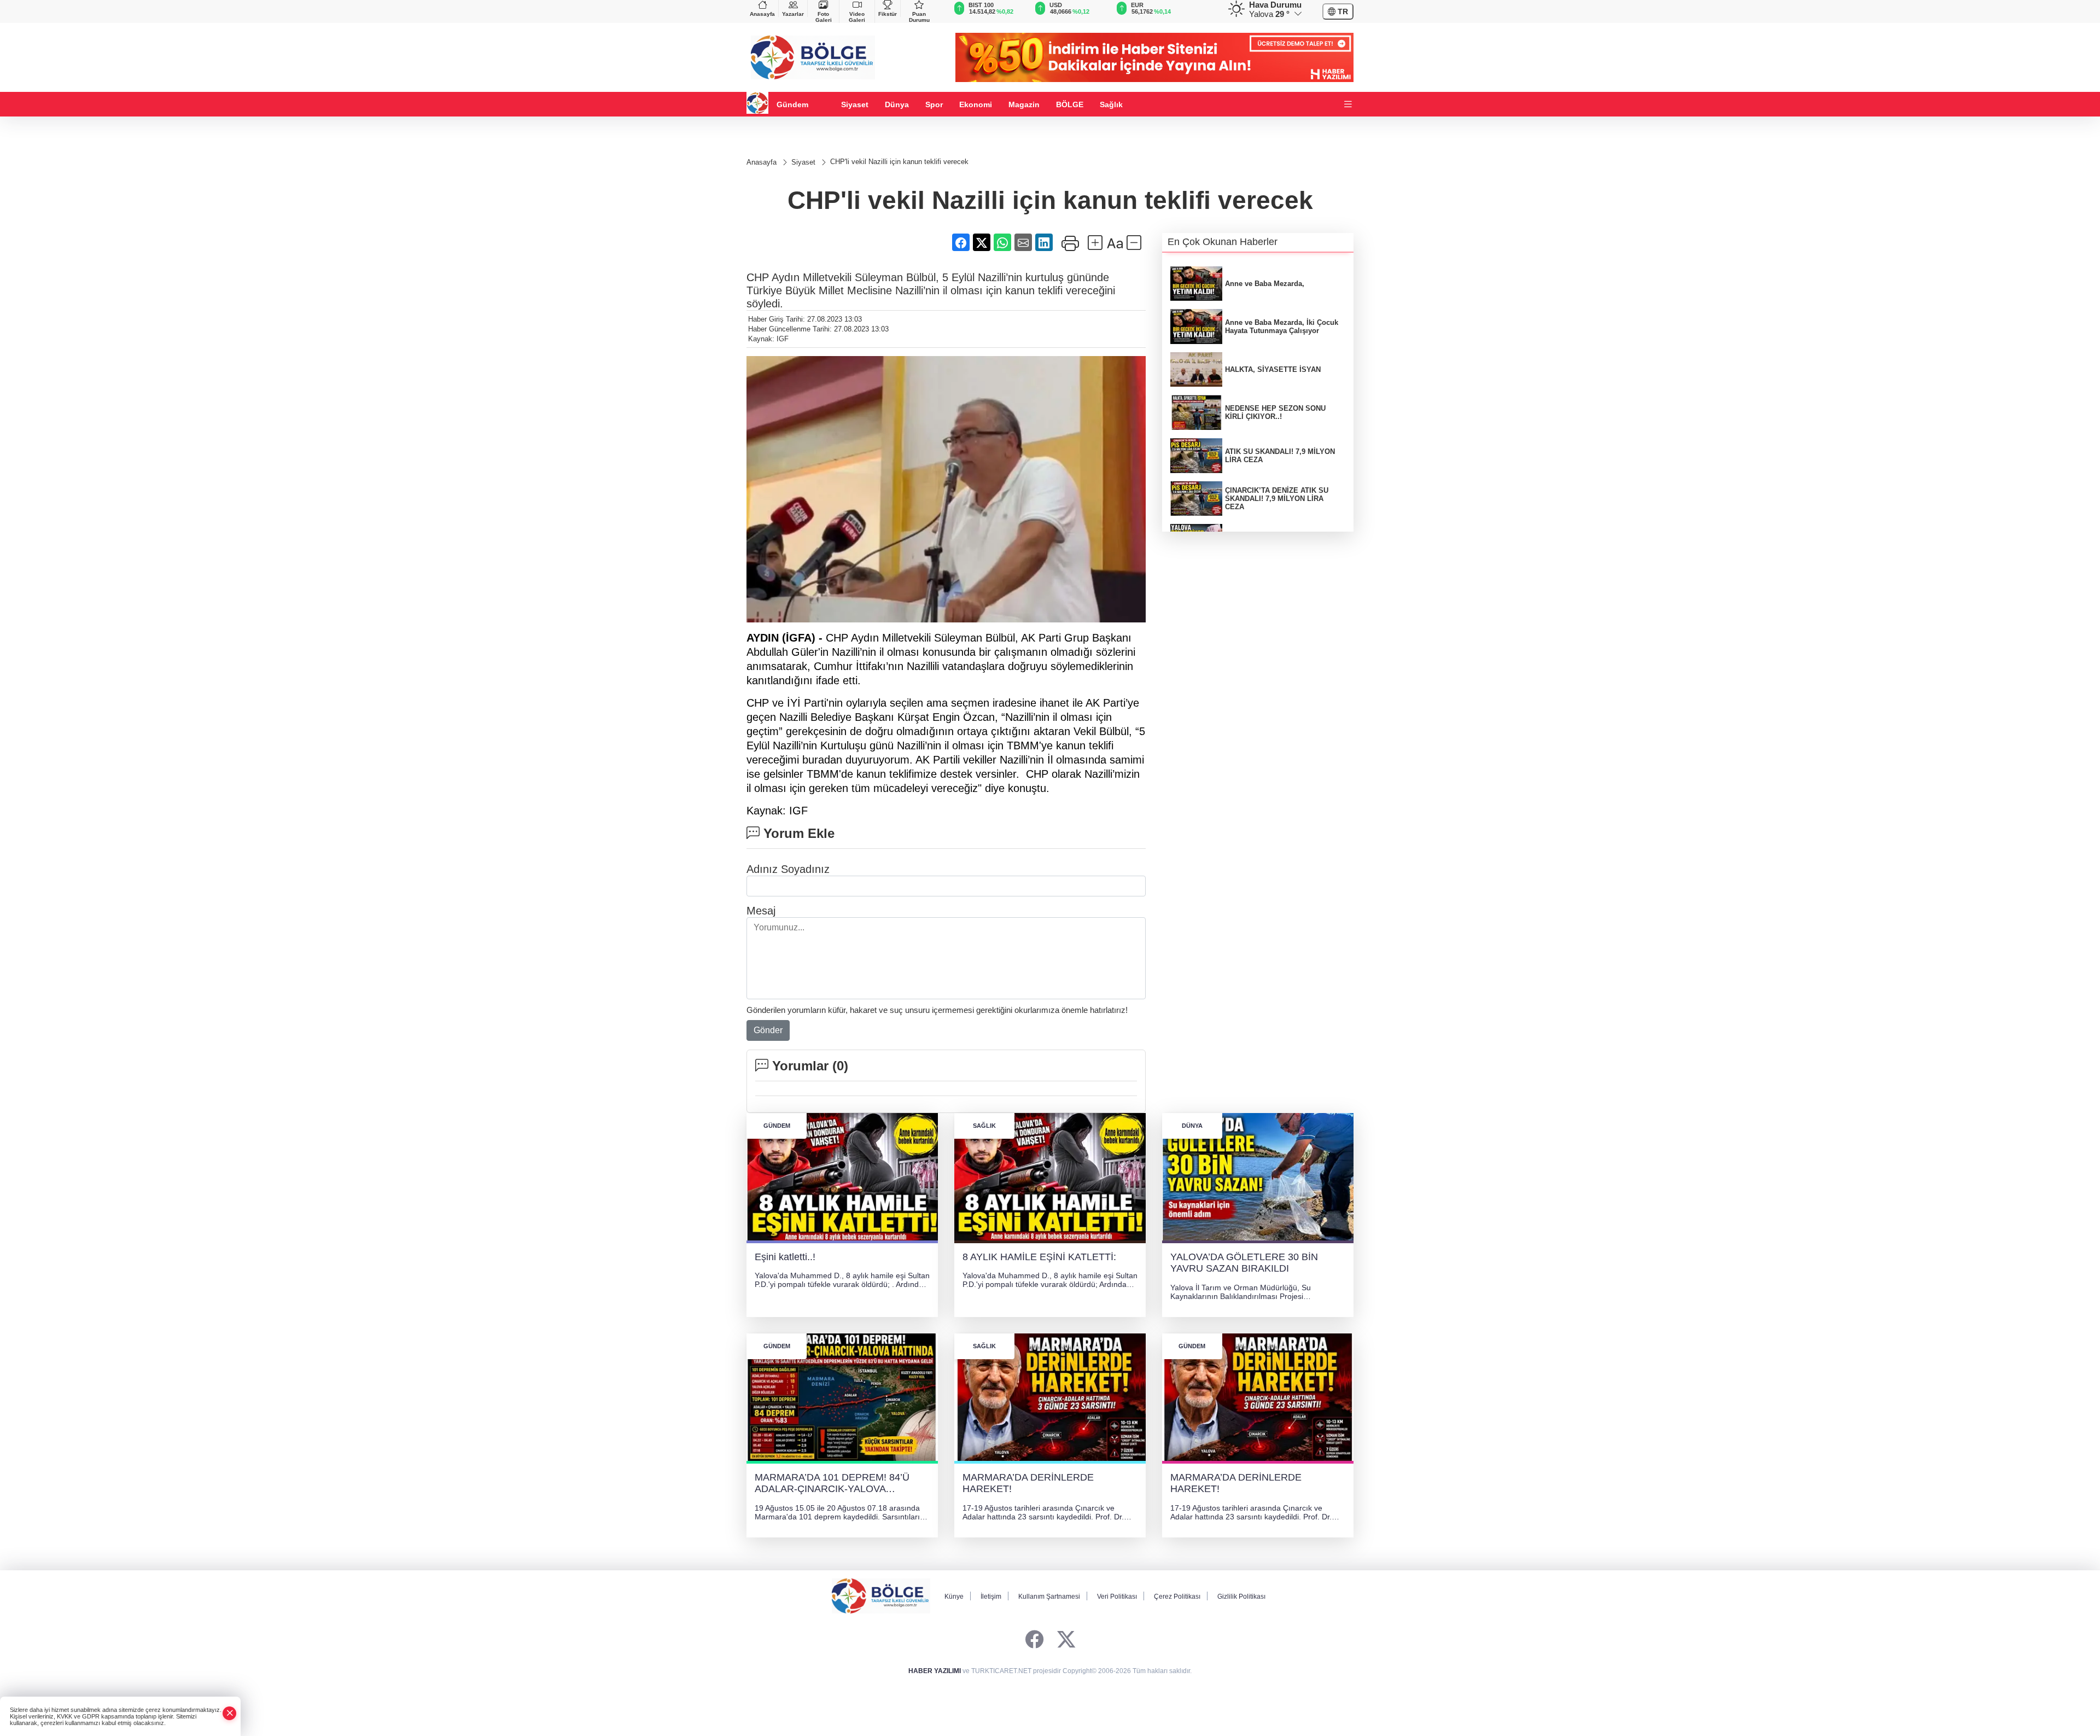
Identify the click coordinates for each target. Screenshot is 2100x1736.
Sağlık (1111, 104)
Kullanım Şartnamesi (1049, 1597)
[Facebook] (1034, 1640)
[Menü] (1348, 105)
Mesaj (761, 911)
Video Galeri (857, 17)
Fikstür (888, 14)
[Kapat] (230, 1713)
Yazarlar (793, 14)
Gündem (792, 104)
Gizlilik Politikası (1241, 1597)
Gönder (768, 1030)
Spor (934, 104)
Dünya (897, 104)
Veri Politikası (1117, 1597)
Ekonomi (976, 104)
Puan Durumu (919, 17)
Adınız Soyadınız (788, 869)
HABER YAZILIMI (935, 1671)
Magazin (1024, 104)
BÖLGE (1070, 104)
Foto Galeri (824, 17)
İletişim (991, 1597)
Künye (954, 1597)
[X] (1066, 1640)
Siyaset (855, 104)
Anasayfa (762, 14)
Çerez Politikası (1177, 1597)
